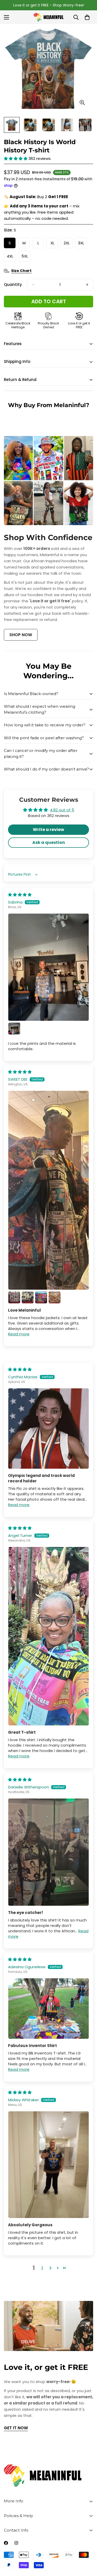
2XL (68, 244)
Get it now (16, 2428)
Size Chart (21, 271)
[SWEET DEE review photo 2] (14, 1297)
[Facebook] (6, 2543)
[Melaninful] (48, 17)
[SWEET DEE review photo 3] (28, 1297)
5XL (26, 258)
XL (54, 244)
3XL (82, 244)
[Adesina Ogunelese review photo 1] (48, 2008)
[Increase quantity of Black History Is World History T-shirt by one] (87, 285)
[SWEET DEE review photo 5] (55, 1297)
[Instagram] (16, 2543)
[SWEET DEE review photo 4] (41, 1297)
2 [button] (42, 2268)
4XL (11, 258)
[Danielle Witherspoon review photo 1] (48, 1852)
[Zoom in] (82, 103)
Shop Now (21, 635)
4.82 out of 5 (62, 810)
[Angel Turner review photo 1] (48, 1636)
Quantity (13, 285)
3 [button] (50, 2268)
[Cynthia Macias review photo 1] (48, 1429)
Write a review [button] (48, 830)
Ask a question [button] (49, 842)
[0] (87, 17)
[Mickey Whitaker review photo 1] (48, 2165)
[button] (16, 158)
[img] (20, 895)
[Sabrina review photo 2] (14, 1029)
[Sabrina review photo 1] (48, 967)
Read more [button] (19, 1334)
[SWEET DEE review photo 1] (48, 1190)
